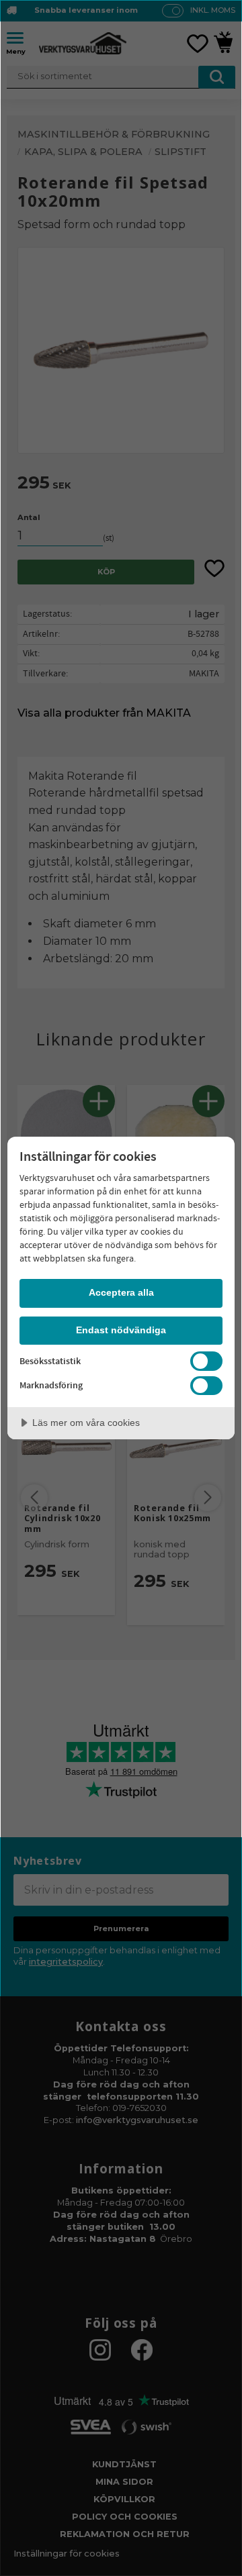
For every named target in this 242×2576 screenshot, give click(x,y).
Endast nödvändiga (121, 1330)
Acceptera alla (121, 1292)
